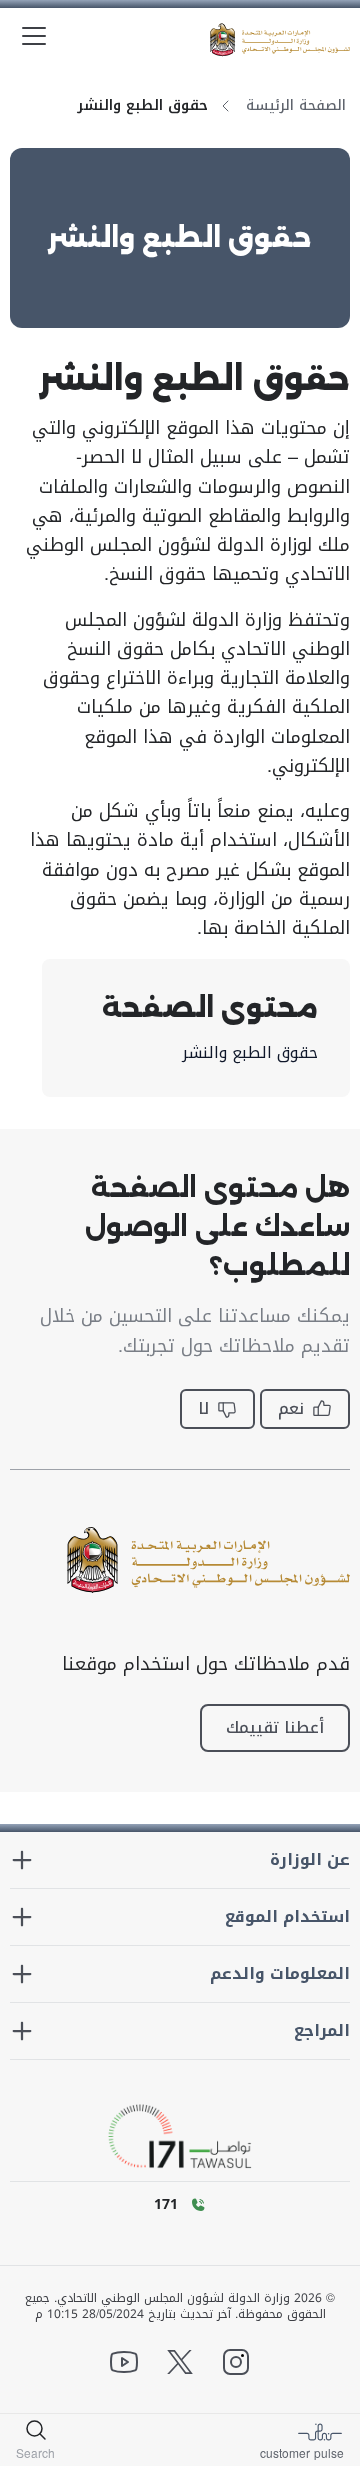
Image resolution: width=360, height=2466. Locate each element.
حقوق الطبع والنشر (250, 1053)
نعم (291, 1408)
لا (203, 1408)
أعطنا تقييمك (275, 1727)
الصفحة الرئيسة (296, 105)
